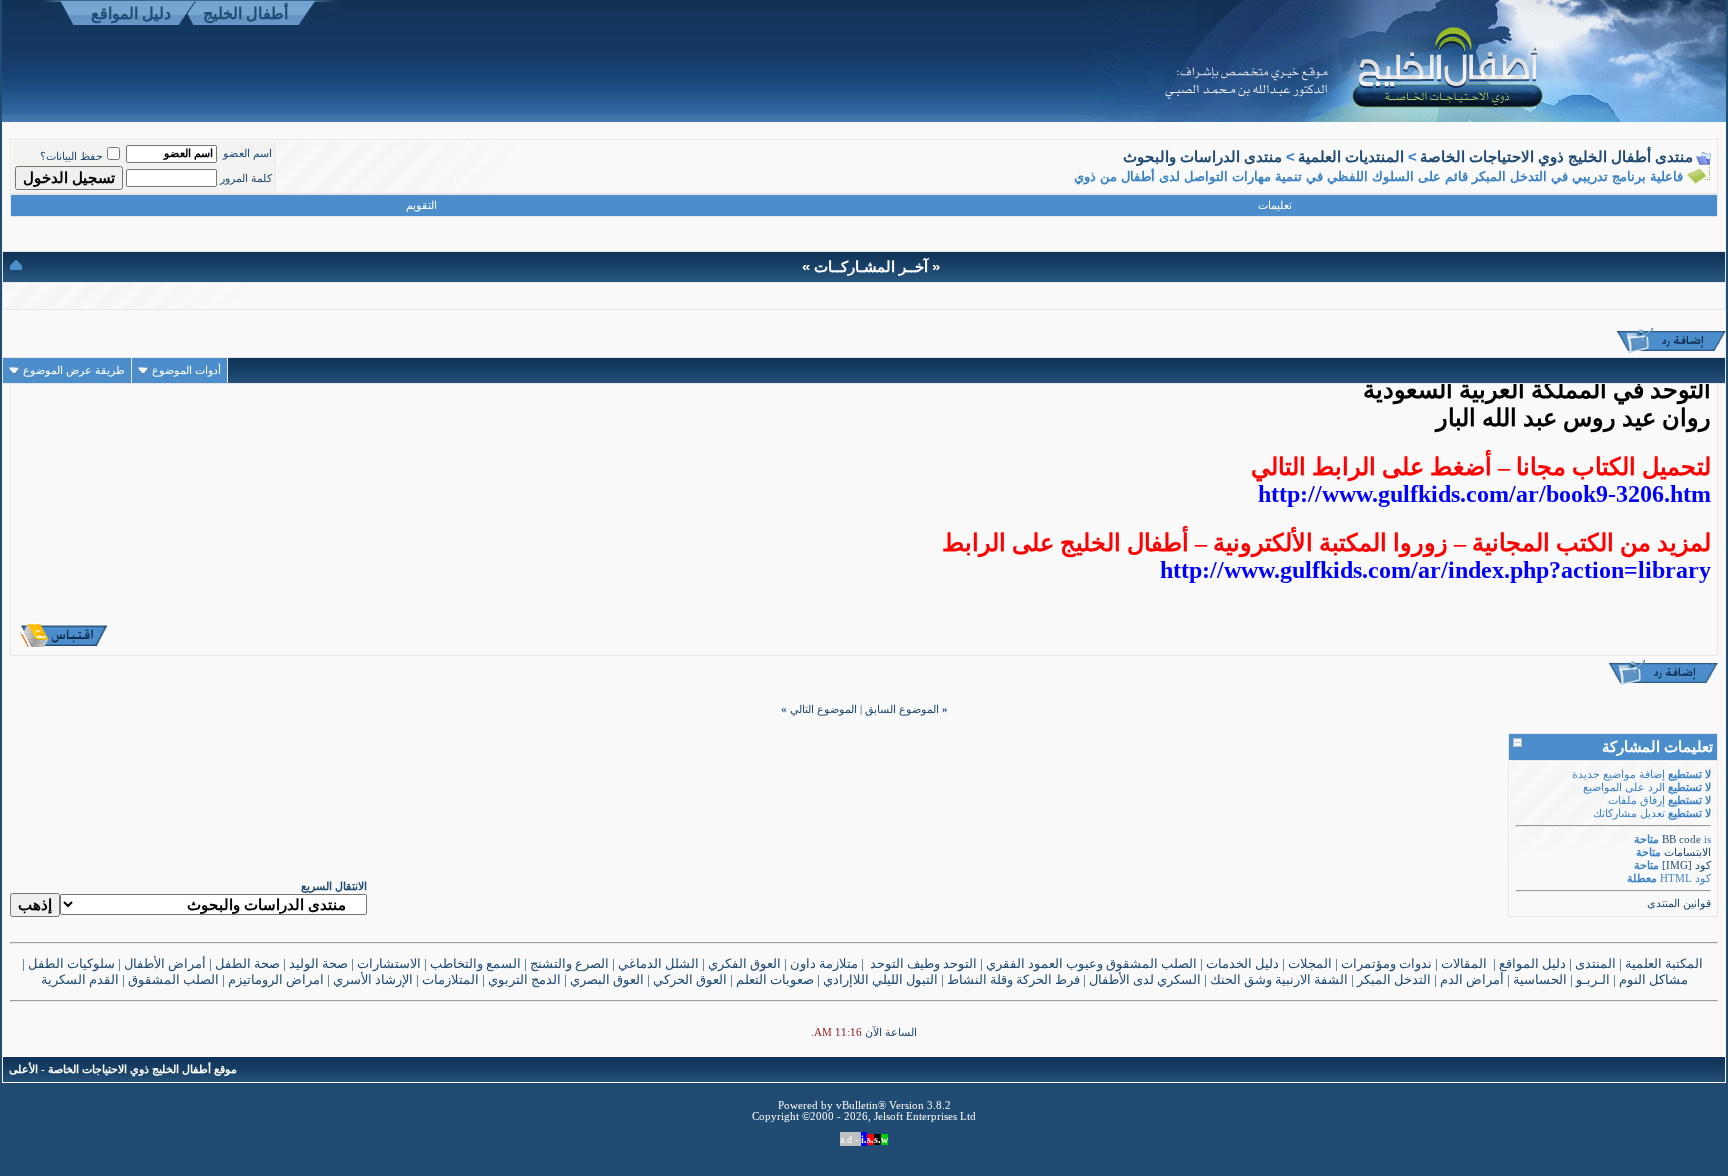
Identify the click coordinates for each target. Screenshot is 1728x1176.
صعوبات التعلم (775, 979)
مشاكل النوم (1653, 979)
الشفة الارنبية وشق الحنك (1279, 979)
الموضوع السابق (902, 709)
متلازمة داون (824, 963)
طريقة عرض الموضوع (74, 370)
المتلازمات (450, 979)
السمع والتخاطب (475, 963)
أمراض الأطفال (165, 963)
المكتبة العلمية (1665, 963)
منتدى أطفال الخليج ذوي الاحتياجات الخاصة (1556, 156)
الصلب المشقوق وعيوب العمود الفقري (1091, 963)
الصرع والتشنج (569, 963)
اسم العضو (247, 153)
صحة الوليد (318, 963)
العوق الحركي (690, 979)
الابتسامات (1687, 852)
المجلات (1310, 963)
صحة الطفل (247, 963)
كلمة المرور (246, 178)
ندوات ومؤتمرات (1386, 963)
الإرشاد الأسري (373, 979)
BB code (1681, 839)
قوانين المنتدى (1679, 903)
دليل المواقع (131, 13)
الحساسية (1540, 979)
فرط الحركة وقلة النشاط (1013, 979)
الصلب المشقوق (173, 979)
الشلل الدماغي (658, 963)
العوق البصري (607, 979)
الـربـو (1593, 979)
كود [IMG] (1686, 865)
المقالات (1464, 963)
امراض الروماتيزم (276, 979)
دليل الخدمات (1242, 963)
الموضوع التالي (823, 709)
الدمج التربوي (524, 979)
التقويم (421, 205)
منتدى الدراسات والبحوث (1202, 156)
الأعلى (23, 1069)
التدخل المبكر (1394, 979)
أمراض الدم (1472, 979)
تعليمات (1275, 205)
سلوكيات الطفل (71, 963)
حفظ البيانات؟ (71, 156)
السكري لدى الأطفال (1145, 979)
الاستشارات (389, 963)
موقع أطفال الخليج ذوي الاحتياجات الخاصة (142, 1069)
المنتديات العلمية (1351, 156)
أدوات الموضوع (186, 370)
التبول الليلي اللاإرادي (880, 979)
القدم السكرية (80, 979)
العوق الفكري (744, 963)
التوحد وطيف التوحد (923, 963)
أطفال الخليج (245, 13)
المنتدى (1595, 963)
